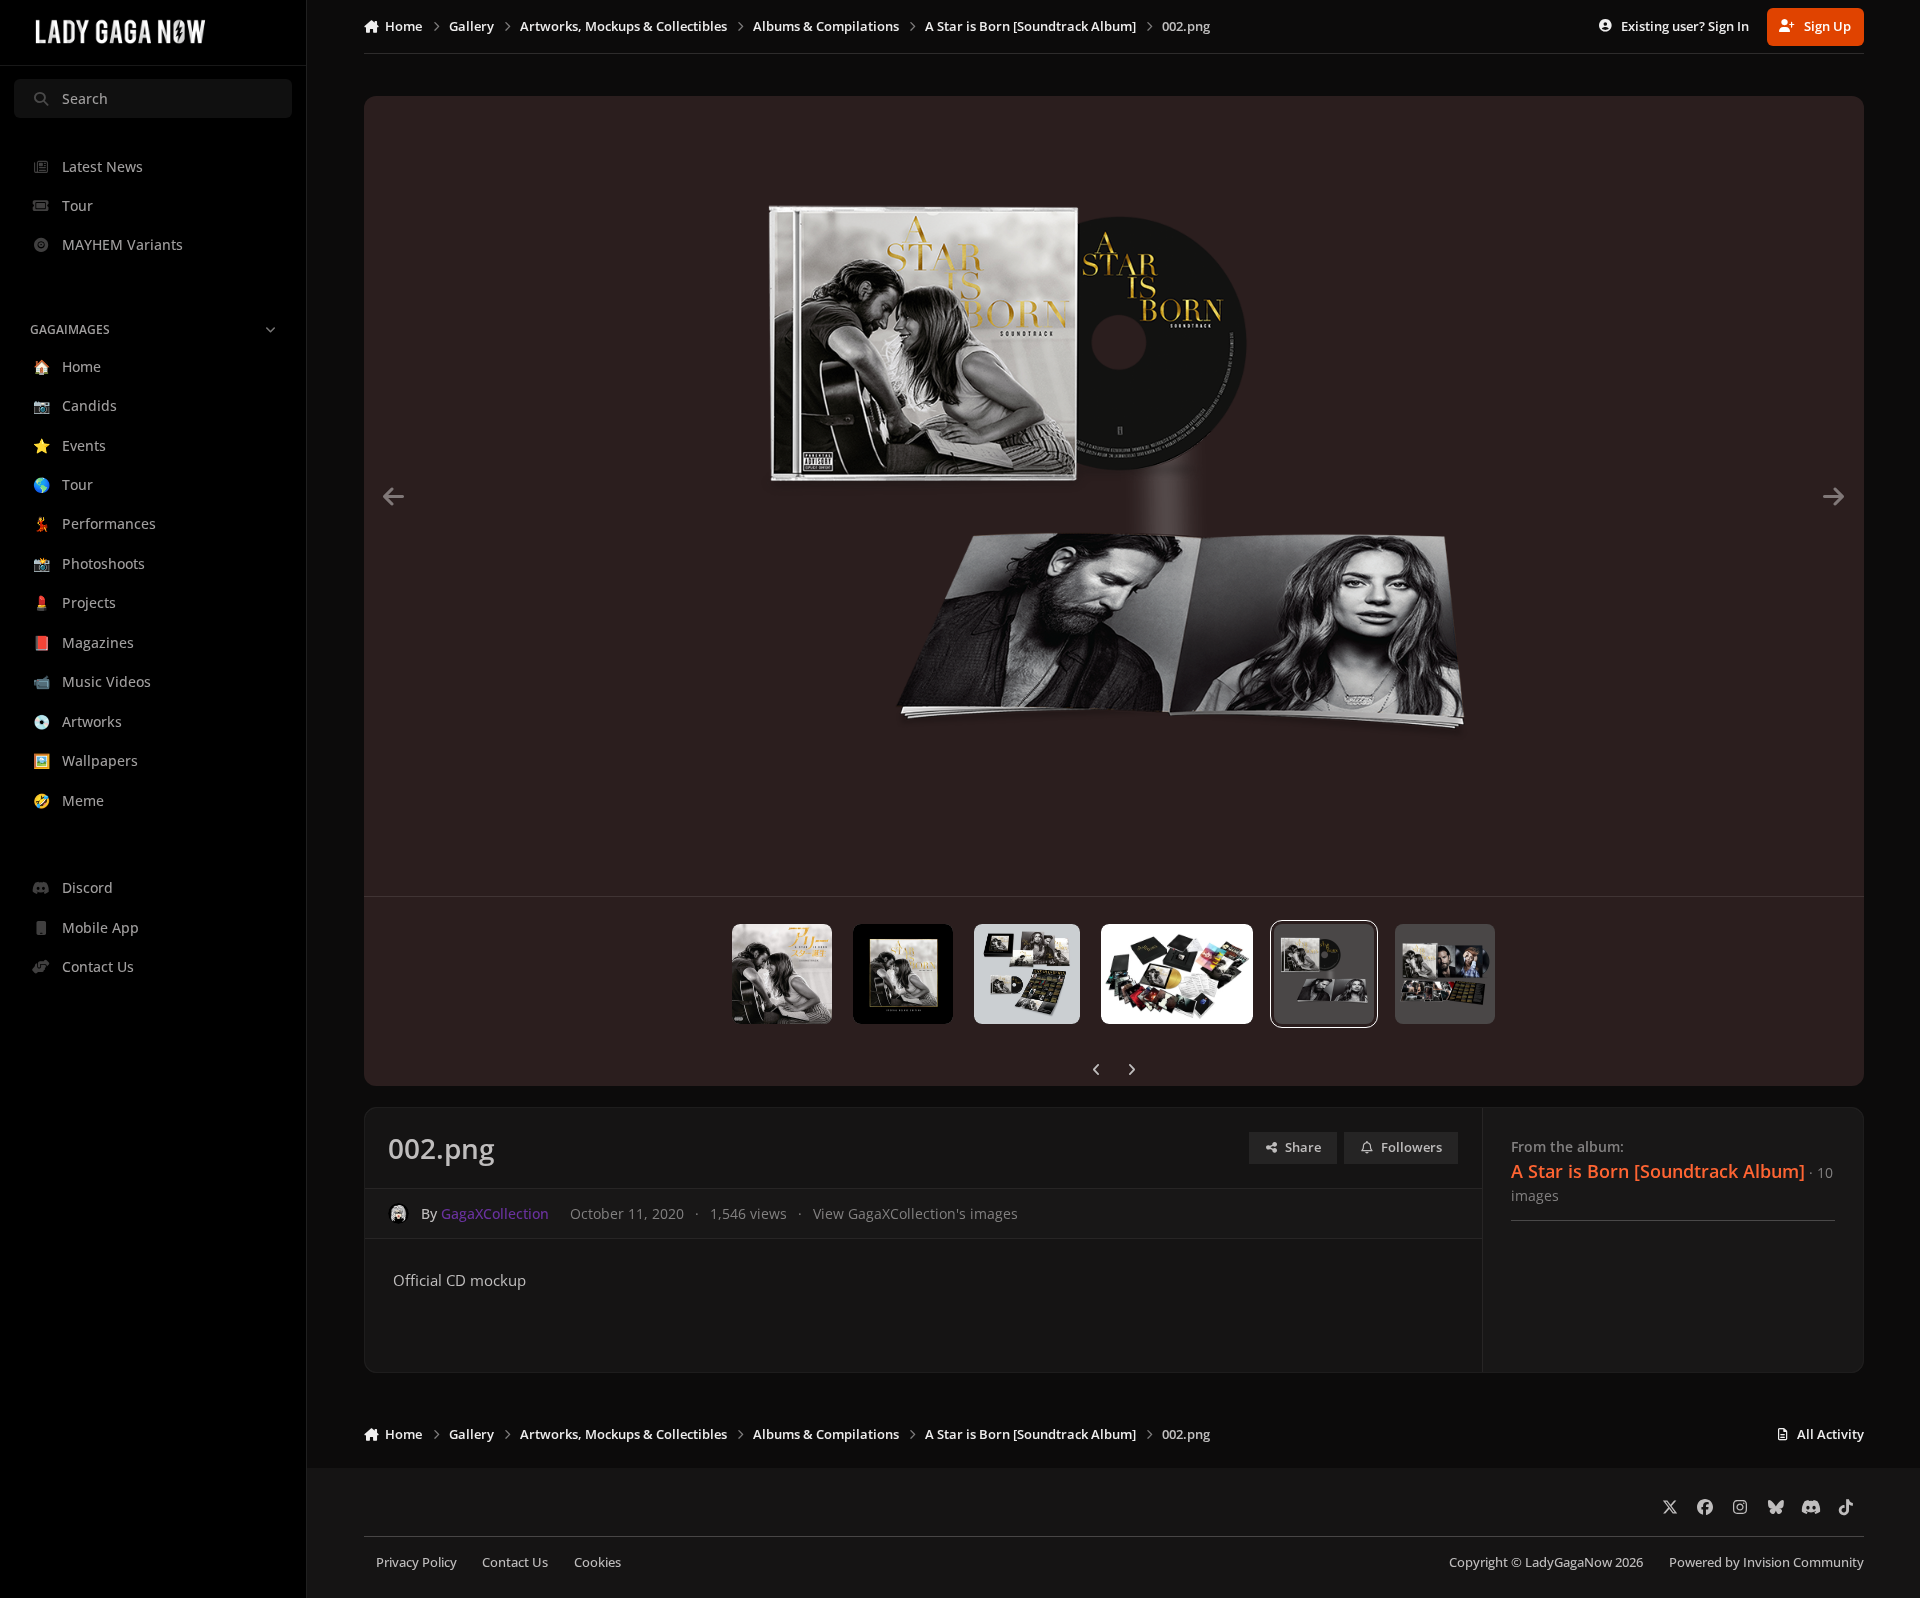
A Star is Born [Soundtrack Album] (1658, 1171)
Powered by (1766, 1562)
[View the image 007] (782, 974)
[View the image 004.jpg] (1177, 974)
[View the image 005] (903, 974)
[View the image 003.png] (1445, 974)
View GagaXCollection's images (915, 1213)
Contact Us (515, 1562)
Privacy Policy (416, 1562)
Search (85, 98)
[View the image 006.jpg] (1027, 974)
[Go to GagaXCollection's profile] (398, 1213)
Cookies (597, 1562)
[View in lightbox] (1114, 496)
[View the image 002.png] (1324, 974)
